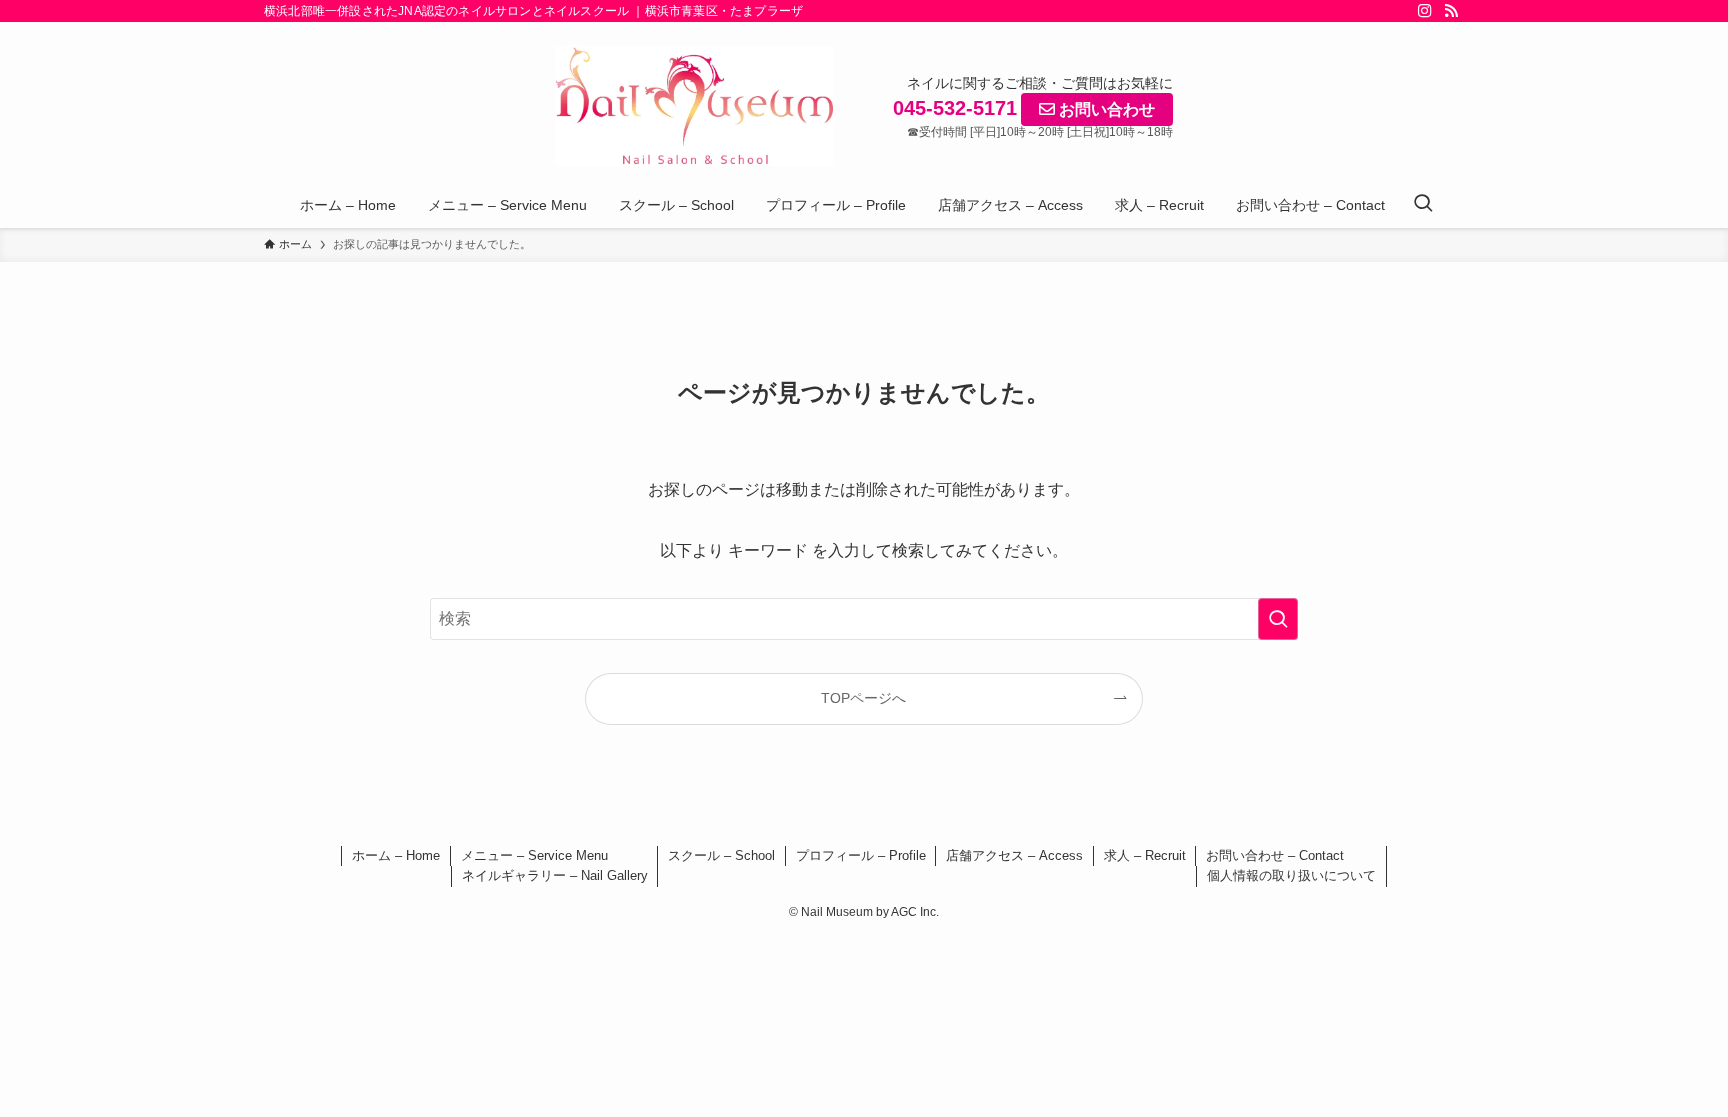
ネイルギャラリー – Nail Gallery (555, 875)
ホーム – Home (396, 855)
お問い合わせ (1105, 109)
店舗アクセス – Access (1014, 855)
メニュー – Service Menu (534, 855)
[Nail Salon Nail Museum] (694, 106)
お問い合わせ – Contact (1275, 855)
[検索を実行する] (1278, 619)
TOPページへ (863, 698)
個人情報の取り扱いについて (1291, 875)
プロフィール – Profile (861, 855)
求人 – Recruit (1145, 855)
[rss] (1451, 11)
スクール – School (721, 855)
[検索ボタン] (1423, 205)
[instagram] (1425, 11)
